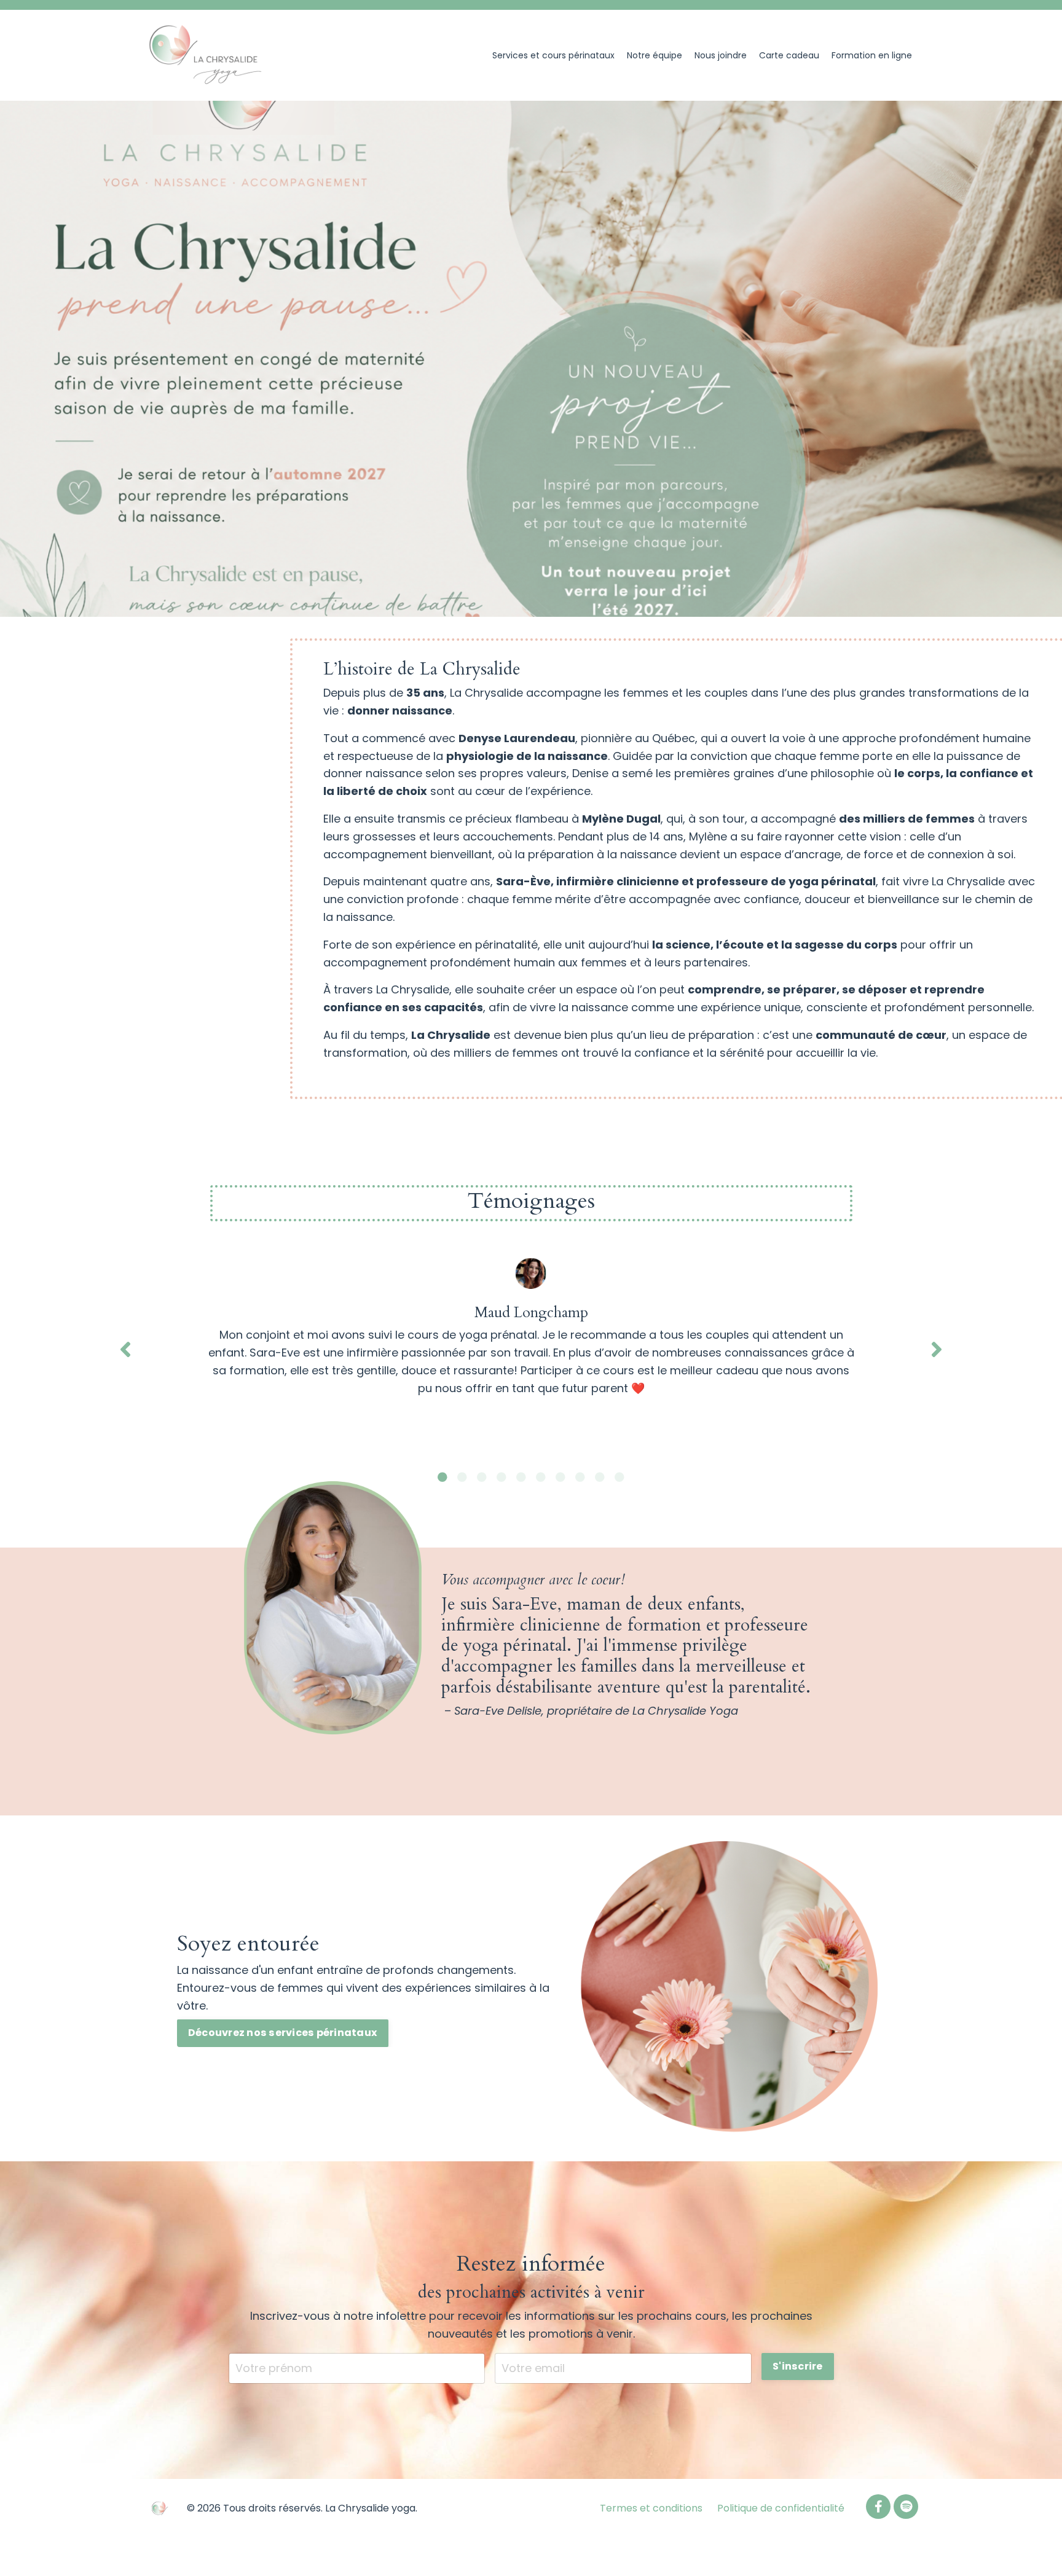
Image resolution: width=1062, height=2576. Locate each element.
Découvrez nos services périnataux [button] (283, 2033)
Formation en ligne (872, 55)
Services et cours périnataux (553, 55)
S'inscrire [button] (798, 2366)
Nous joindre (721, 55)
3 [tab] (482, 1477)
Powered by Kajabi (879, 2544)
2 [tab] (462, 1477)
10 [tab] (619, 1477)
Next (937, 1349)
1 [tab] (442, 1477)
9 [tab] (600, 1477)
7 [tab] (560, 1477)
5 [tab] (521, 1477)
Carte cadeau (789, 55)
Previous (125, 1349)
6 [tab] (541, 1477)
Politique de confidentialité (781, 2508)
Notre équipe (655, 55)
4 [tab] (502, 1477)
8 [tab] (580, 1477)
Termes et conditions (651, 2508)
